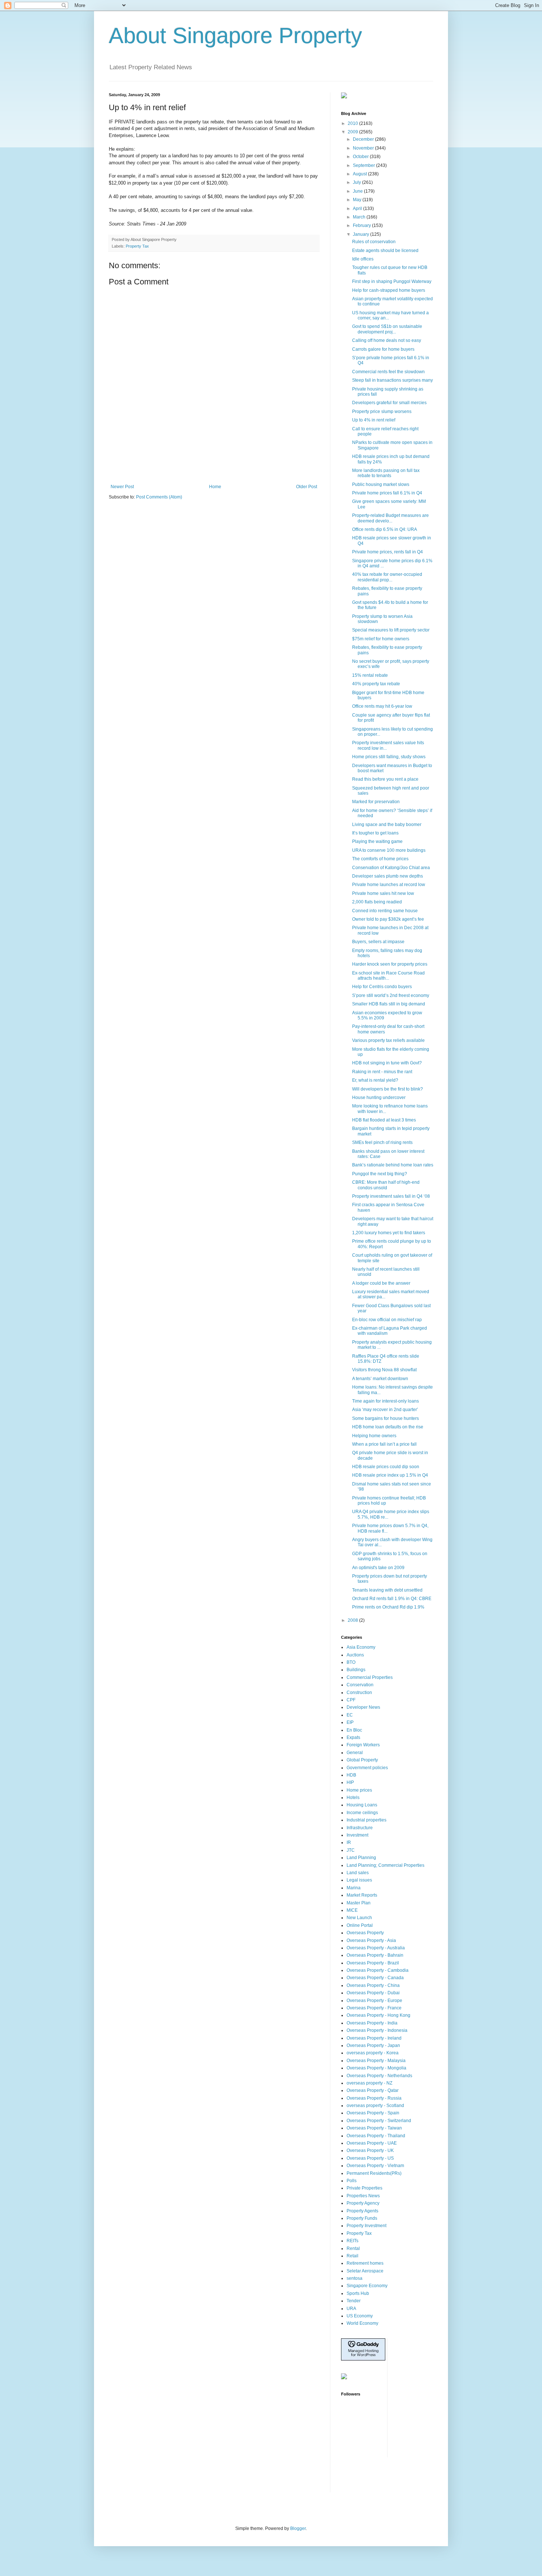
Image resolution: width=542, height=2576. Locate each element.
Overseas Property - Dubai (373, 1993)
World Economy (362, 2323)
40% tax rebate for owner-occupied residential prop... (387, 577)
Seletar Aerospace (365, 2271)
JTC (351, 1850)
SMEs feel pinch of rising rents (382, 1142)
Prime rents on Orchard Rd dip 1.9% (388, 1607)
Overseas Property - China (373, 1985)
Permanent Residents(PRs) (374, 2173)
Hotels (353, 1798)
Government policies (367, 1768)
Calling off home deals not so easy (387, 340)
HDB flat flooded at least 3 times (384, 1120)
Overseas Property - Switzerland (379, 2121)
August (360, 174)
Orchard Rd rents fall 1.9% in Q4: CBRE (392, 1599)
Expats (353, 1737)
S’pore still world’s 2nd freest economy (391, 995)
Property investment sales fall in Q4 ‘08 (391, 1196)
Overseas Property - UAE (372, 2143)
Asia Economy (361, 1647)
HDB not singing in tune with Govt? (387, 1063)
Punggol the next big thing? (380, 1174)
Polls (352, 2181)
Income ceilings (362, 1813)
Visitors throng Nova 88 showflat (384, 1370)
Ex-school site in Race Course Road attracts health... (388, 976)
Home (215, 487)
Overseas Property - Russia (374, 2098)
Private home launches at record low (389, 885)
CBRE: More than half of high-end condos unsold (386, 1185)
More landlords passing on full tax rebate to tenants (386, 473)
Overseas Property (365, 1933)
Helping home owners (374, 1436)
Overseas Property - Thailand (376, 2136)
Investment (357, 1835)
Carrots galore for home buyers (383, 349)
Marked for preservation (376, 802)
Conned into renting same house (385, 911)
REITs (352, 2241)
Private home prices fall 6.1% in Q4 (387, 493)
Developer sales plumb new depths (388, 876)
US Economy (360, 2316)
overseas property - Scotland (375, 2106)
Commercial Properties (370, 1677)
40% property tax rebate (376, 684)
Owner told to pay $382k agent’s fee (388, 919)
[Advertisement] (214, 464)
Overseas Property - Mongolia (376, 2068)
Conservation (360, 1685)
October (361, 157)
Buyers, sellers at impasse (378, 942)
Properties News (363, 2196)
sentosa (355, 2278)
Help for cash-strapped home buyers (389, 290)
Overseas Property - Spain (373, 2113)
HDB (351, 1775)
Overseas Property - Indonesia (377, 2030)
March (360, 217)
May (358, 200)
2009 (353, 132)
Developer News (363, 1707)
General (355, 1753)
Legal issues (359, 1880)
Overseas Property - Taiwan (374, 2128)
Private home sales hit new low (383, 893)
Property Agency (363, 2203)
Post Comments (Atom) (159, 497)
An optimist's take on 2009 (378, 1568)
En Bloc (354, 1730)
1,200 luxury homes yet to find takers (389, 1233)
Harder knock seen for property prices (390, 964)
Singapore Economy (367, 2286)
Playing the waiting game (377, 841)
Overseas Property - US (370, 2158)
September (364, 165)
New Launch (359, 1918)
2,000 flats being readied (377, 902)
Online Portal (360, 1925)
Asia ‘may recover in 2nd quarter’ (385, 1410)
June (358, 191)
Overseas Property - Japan (373, 2045)
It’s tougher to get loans (375, 833)
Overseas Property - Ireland (374, 2038)
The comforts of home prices (380, 859)
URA (351, 2309)
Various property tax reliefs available (388, 1040)
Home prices (359, 1790)
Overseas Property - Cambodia (378, 1970)
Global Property (362, 1760)
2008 (353, 1620)
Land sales (358, 1873)
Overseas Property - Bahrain (375, 1955)
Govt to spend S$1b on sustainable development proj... (387, 329)
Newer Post (122, 487)
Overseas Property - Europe (374, 2001)
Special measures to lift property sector (391, 630)
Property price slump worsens (382, 412)
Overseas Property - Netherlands (379, 2076)
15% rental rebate (370, 675)
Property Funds (362, 2218)
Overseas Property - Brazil (373, 1963)
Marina (354, 1888)
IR (349, 1842)
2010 (353, 123)
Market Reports (362, 1895)
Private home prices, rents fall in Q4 (388, 552)
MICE (352, 1910)
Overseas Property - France (374, 2008)
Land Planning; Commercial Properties (385, 1865)
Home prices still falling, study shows (389, 757)
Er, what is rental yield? (375, 1080)
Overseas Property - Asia (371, 1940)
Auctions (355, 1655)
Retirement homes (365, 2263)
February (362, 225)
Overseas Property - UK (370, 2150)
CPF (351, 1700)
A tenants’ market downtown (380, 1379)
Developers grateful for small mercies (389, 403)
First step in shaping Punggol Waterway (392, 281)
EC (350, 1715)
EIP (350, 1722)
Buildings (356, 1670)
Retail (352, 2256)
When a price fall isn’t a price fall (384, 1444)
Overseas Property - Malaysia (376, 2061)
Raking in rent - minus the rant (382, 1072)
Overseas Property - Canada (375, 1978)
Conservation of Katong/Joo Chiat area (391, 868)
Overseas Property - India (372, 2023)
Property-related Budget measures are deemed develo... (390, 518)
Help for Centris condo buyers (382, 987)
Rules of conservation (374, 242)
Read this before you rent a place (385, 779)
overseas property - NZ (369, 2083)
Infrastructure (360, 1828)
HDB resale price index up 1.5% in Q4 (390, 1475)
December (364, 139)
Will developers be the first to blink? (388, 1089)
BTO (351, 1662)
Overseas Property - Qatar (373, 2090)
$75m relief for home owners (381, 639)
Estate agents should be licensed (385, 251)
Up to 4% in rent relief (374, 420)
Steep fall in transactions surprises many (392, 380)
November (364, 148)
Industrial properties (366, 1820)
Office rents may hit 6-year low (382, 706)
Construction (359, 1693)
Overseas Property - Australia (376, 1948)
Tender (354, 2301)
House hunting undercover (379, 1098)
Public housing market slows (381, 484)
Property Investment (366, 2226)
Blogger (298, 2528)
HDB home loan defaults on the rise (388, 1427)
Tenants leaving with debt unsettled (387, 1590)
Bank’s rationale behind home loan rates (393, 1165)
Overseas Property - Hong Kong (378, 2015)
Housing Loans (362, 1805)
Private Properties (364, 2188)
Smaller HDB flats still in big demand (389, 1004)
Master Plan (359, 1903)
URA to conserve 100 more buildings (389, 850)
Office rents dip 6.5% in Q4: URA (385, 529)
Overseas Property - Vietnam (375, 2166)
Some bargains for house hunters (385, 1418)
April (358, 209)
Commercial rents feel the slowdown (388, 372)
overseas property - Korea (373, 2053)
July (357, 182)
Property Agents (362, 2211)
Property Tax (137, 246)
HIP (350, 1782)
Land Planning (361, 1858)
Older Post (307, 487)
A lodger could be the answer (381, 1283)
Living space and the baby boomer (387, 825)
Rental (353, 2248)
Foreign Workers (363, 1745)
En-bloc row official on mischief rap (387, 1320)
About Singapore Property (235, 36)
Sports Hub (358, 2293)
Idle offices (363, 259)
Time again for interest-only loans (385, 1401)
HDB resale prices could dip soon (386, 1467)
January (362, 234)
